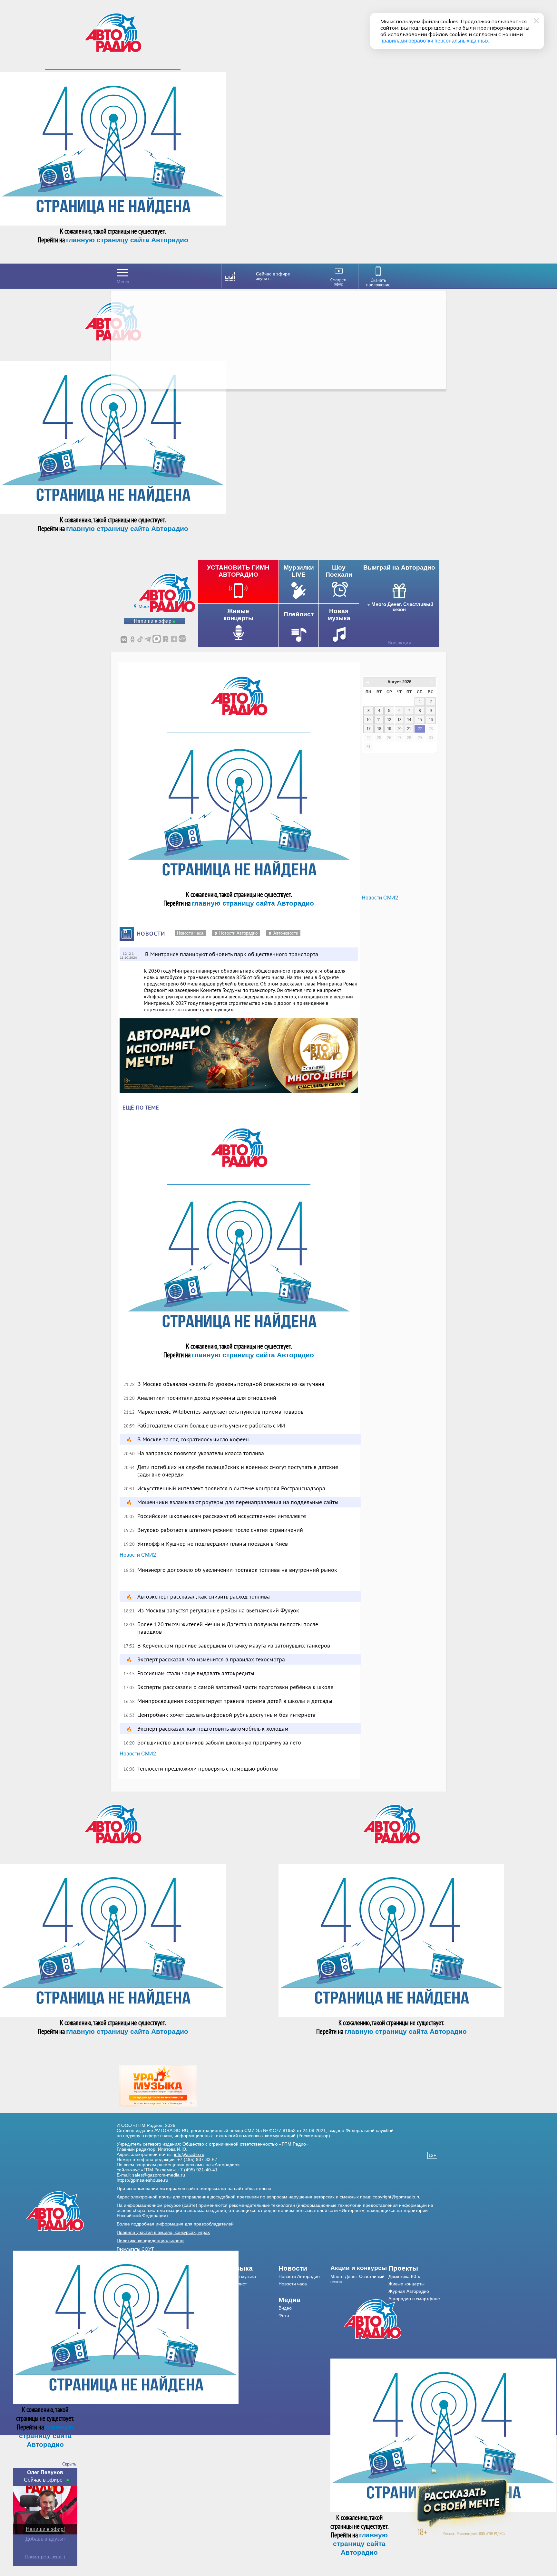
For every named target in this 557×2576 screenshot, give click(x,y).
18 (379, 729)
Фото (284, 2315)
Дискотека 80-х (404, 2276)
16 (431, 720)
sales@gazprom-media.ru (159, 2175)
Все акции (399, 643)
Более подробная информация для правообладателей (175, 2224)
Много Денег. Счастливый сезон (402, 607)
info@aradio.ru (189, 2154)
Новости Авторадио (238, 933)
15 (420, 720)
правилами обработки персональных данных (435, 41)
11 (379, 720)
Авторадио (414, 2299)
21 (409, 729)
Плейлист (237, 2284)
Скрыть (69, 2464)
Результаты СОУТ (135, 2249)
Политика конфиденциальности (150, 2241)
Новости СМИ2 (138, 1555)
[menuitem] (253, 2268)
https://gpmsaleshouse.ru (142, 2180)
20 (399, 729)
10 (368, 720)
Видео (285, 2308)
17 (368, 729)
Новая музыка (241, 2276)
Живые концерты (406, 2284)
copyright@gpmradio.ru (397, 2197)
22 (420, 729)
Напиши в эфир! (45, 2529)
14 (409, 720)
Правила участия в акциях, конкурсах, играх (163, 2232)
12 (389, 720)
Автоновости (286, 933)
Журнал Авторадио (409, 2291)
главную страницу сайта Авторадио (127, 240)
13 (399, 720)
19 (389, 729)
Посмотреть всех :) (45, 2557)
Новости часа (190, 933)
